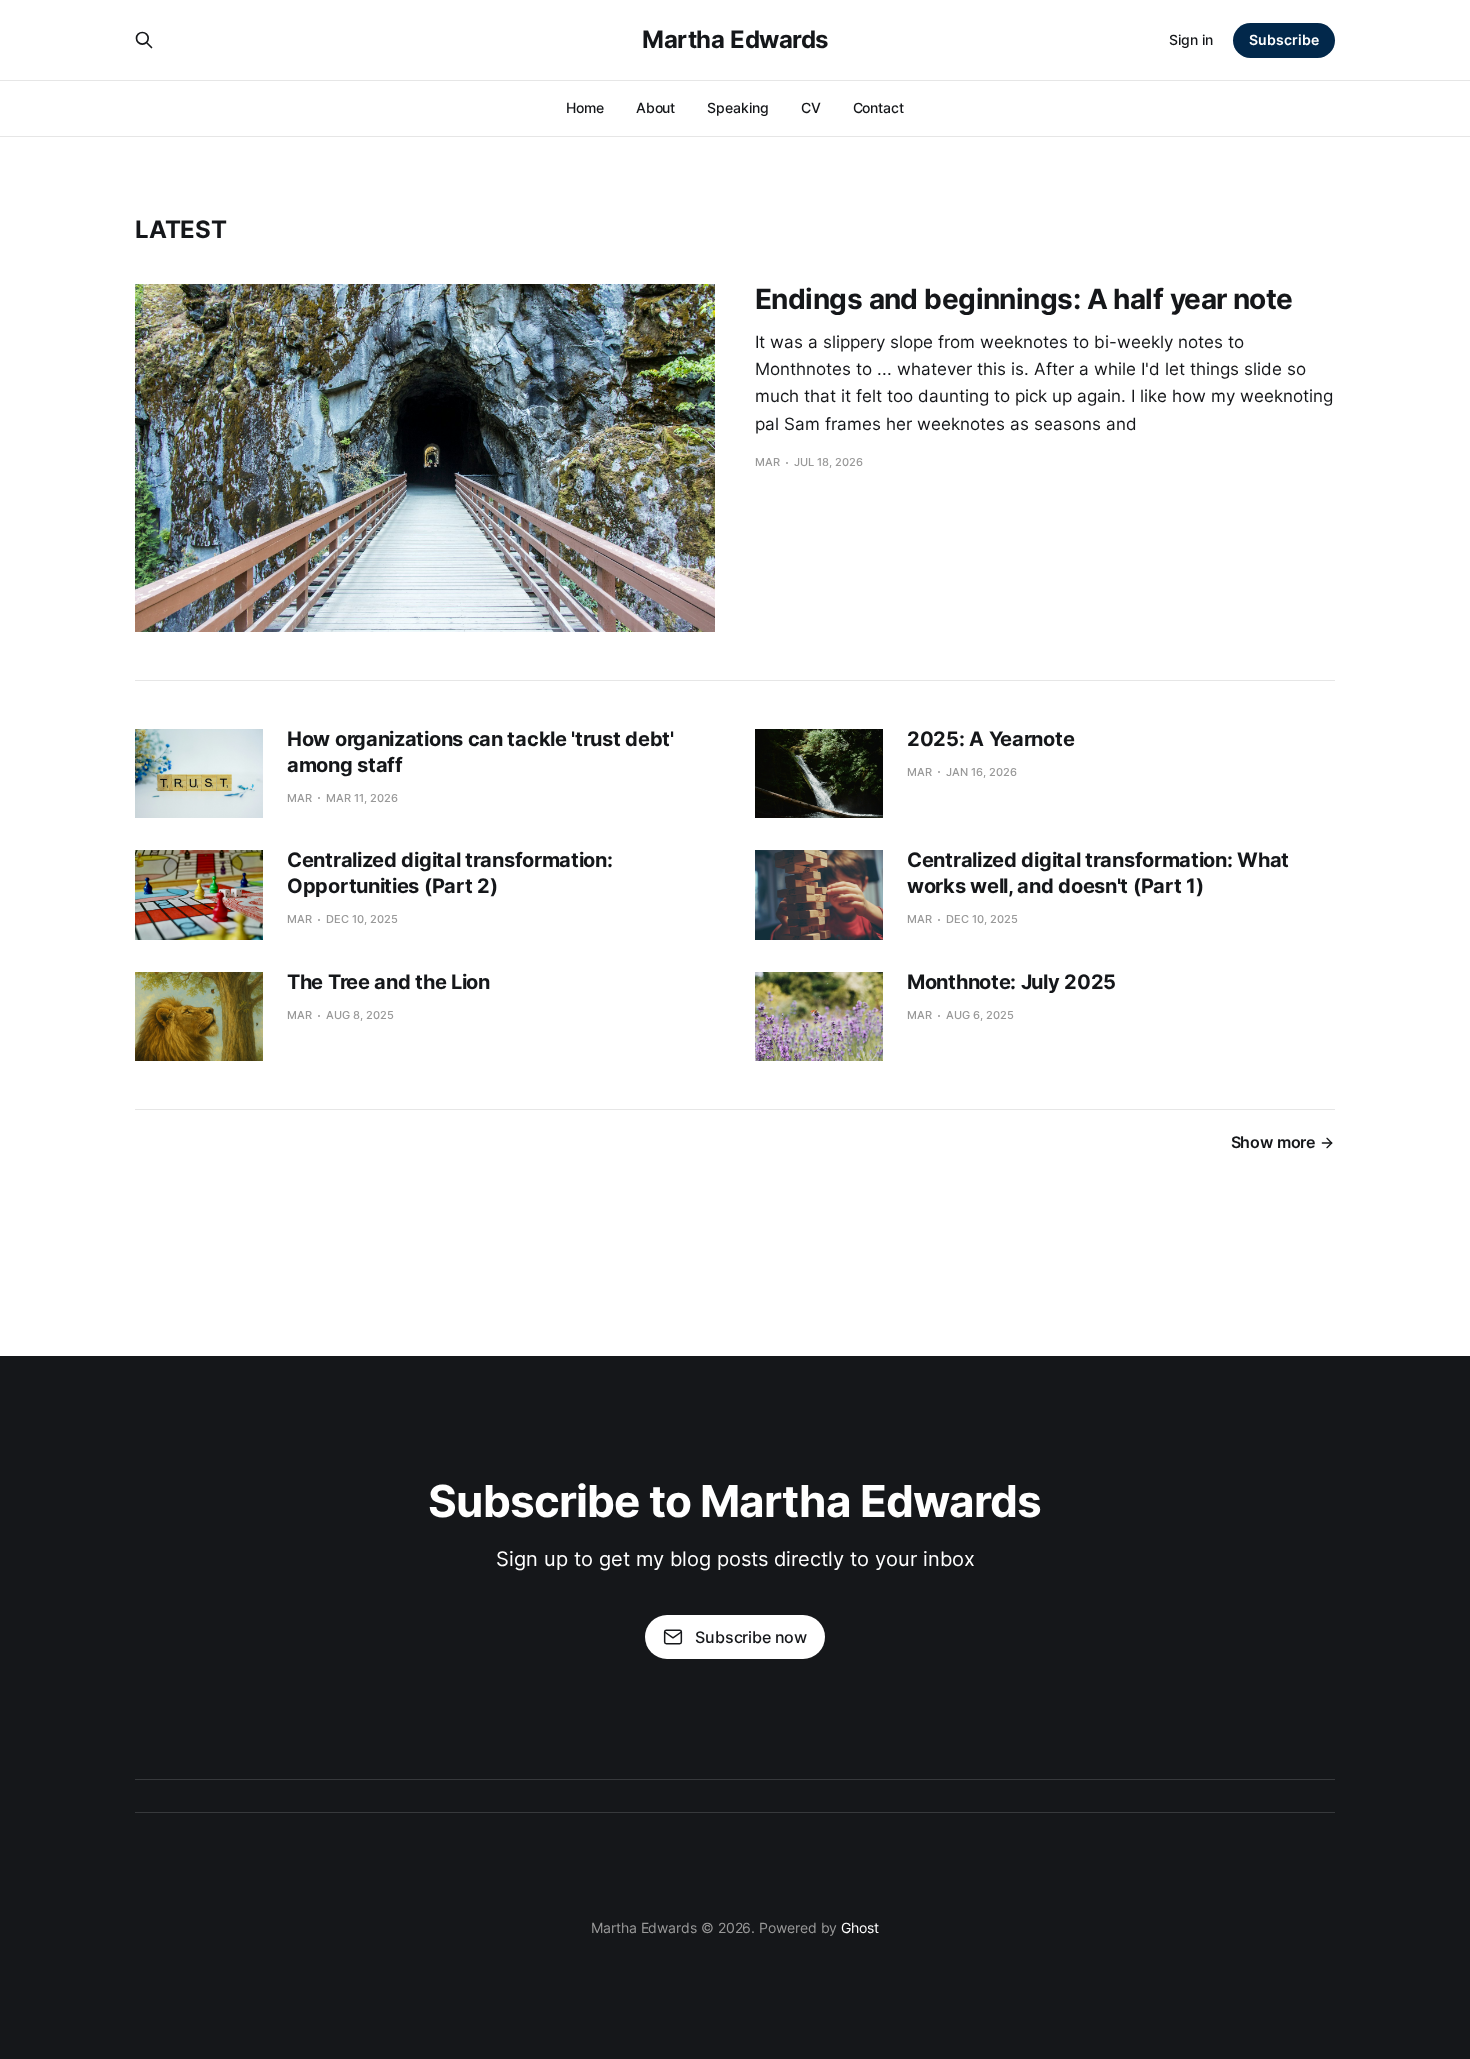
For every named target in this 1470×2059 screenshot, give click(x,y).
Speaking (737, 107)
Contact (878, 107)
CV (811, 107)
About (656, 107)
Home (585, 107)
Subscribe (1284, 39)
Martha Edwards (734, 39)
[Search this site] (144, 40)
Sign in (1191, 39)
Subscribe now (751, 1637)
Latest (181, 229)
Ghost (860, 1927)
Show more (1273, 1142)
